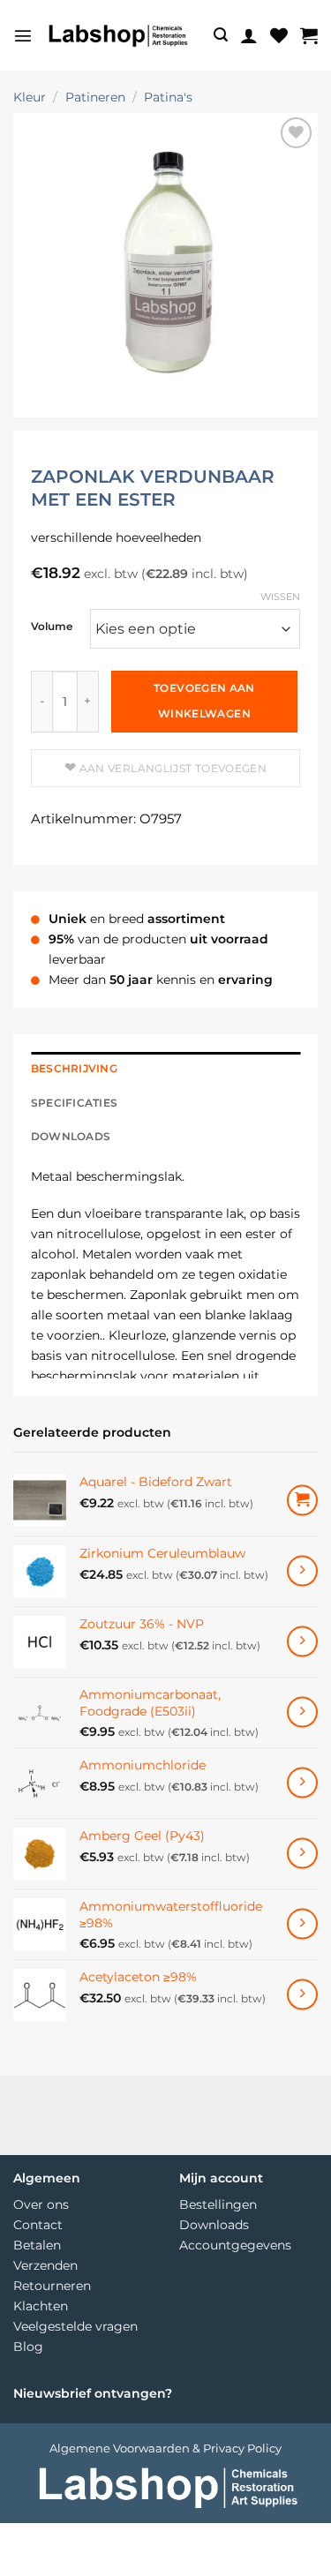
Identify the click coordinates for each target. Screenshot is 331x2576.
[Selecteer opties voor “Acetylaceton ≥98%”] (302, 1995)
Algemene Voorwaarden (120, 2448)
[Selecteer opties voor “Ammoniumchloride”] (302, 1783)
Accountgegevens (235, 2245)
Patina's (168, 97)
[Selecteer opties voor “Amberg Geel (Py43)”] (302, 1854)
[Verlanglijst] (279, 35)
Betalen (37, 2245)
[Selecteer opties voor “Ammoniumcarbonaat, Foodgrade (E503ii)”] (302, 1712)
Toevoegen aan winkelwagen (204, 701)
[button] (23, 35)
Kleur (30, 97)
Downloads (214, 2225)
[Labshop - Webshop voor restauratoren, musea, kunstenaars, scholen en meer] (117, 35)
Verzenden (45, 2265)
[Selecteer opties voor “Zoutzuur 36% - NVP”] (302, 1642)
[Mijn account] (249, 35)
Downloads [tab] (71, 1137)
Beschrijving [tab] (74, 1069)
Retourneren (52, 2286)
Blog (28, 2347)
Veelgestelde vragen (75, 2326)
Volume (52, 627)
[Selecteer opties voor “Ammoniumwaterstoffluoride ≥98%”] (302, 1924)
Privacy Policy (242, 2448)
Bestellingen (218, 2204)
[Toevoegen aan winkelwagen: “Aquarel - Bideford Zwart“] (302, 1501)
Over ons (41, 2204)
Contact (38, 2225)
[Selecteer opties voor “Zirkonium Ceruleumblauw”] (302, 1571)
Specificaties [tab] (74, 1103)
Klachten (41, 2306)
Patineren (95, 97)
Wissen (280, 597)
